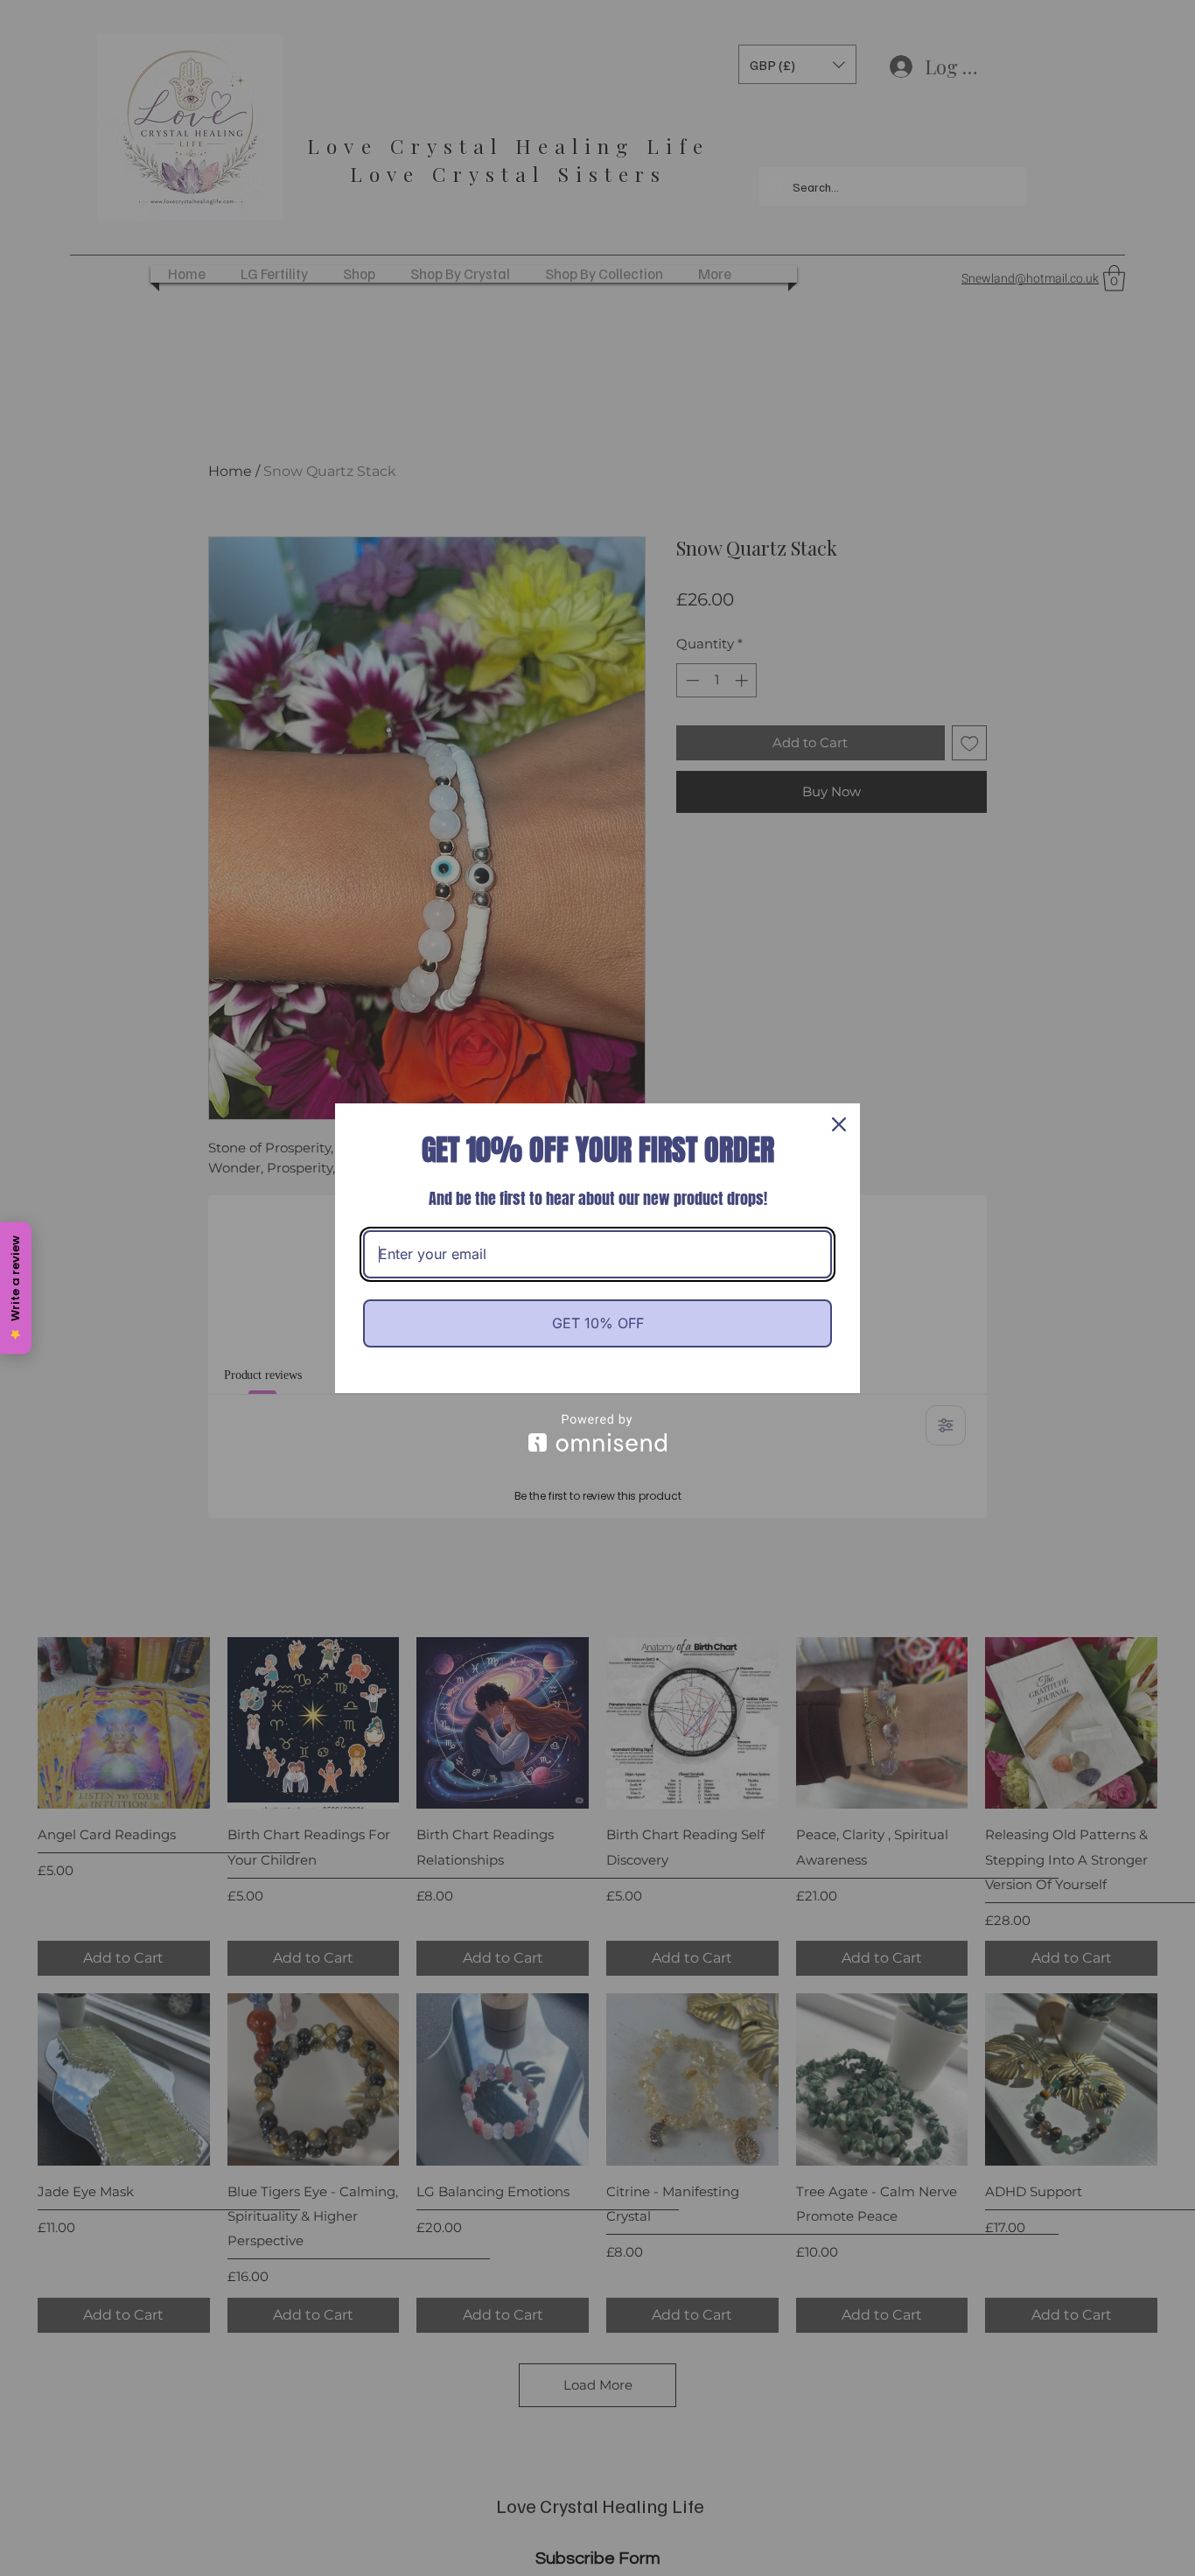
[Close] (839, 1124)
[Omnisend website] (597, 1433)
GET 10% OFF (598, 1323)
